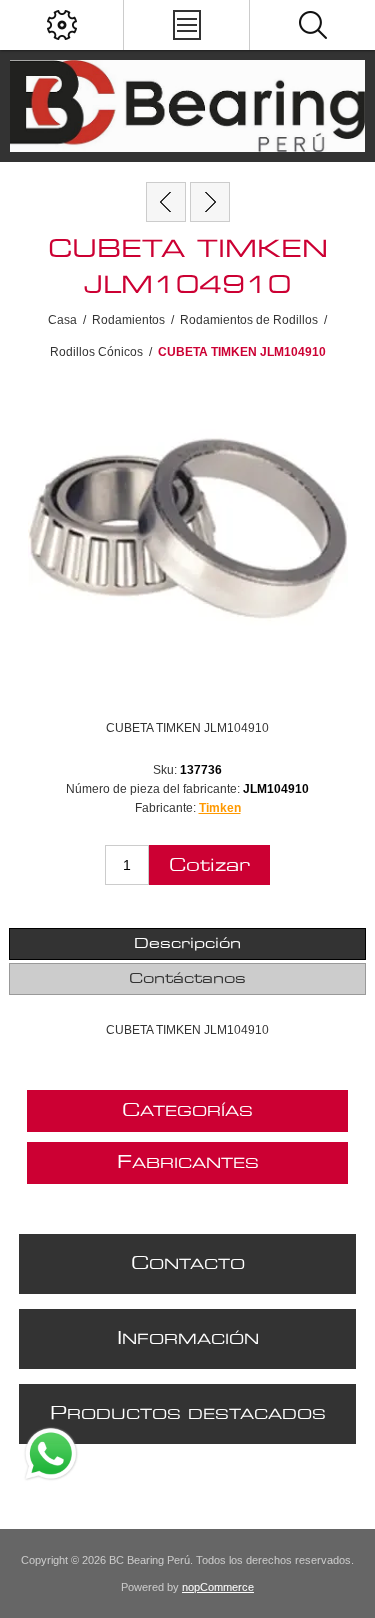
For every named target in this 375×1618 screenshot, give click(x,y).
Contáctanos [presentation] (187, 979)
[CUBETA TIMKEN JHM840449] (166, 202)
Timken (220, 808)
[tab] (187, 944)
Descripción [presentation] (187, 944)
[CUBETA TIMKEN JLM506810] (210, 202)
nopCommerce (218, 1587)
